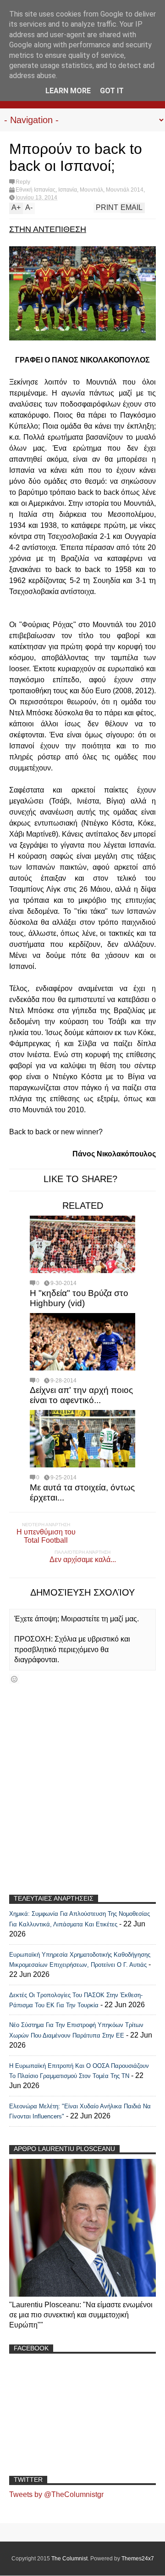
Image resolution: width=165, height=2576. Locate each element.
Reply (23, 182)
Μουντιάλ (91, 190)
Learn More (68, 91)
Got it (112, 91)
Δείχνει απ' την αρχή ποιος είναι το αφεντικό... (81, 1395)
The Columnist (69, 2559)
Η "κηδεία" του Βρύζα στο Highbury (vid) (79, 1298)
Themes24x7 (138, 2559)
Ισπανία (68, 190)
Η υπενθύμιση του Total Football (46, 1536)
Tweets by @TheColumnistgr (56, 2494)
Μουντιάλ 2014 (125, 190)
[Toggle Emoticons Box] (14, 1679)
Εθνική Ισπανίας (36, 190)
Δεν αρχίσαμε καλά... (83, 1560)
